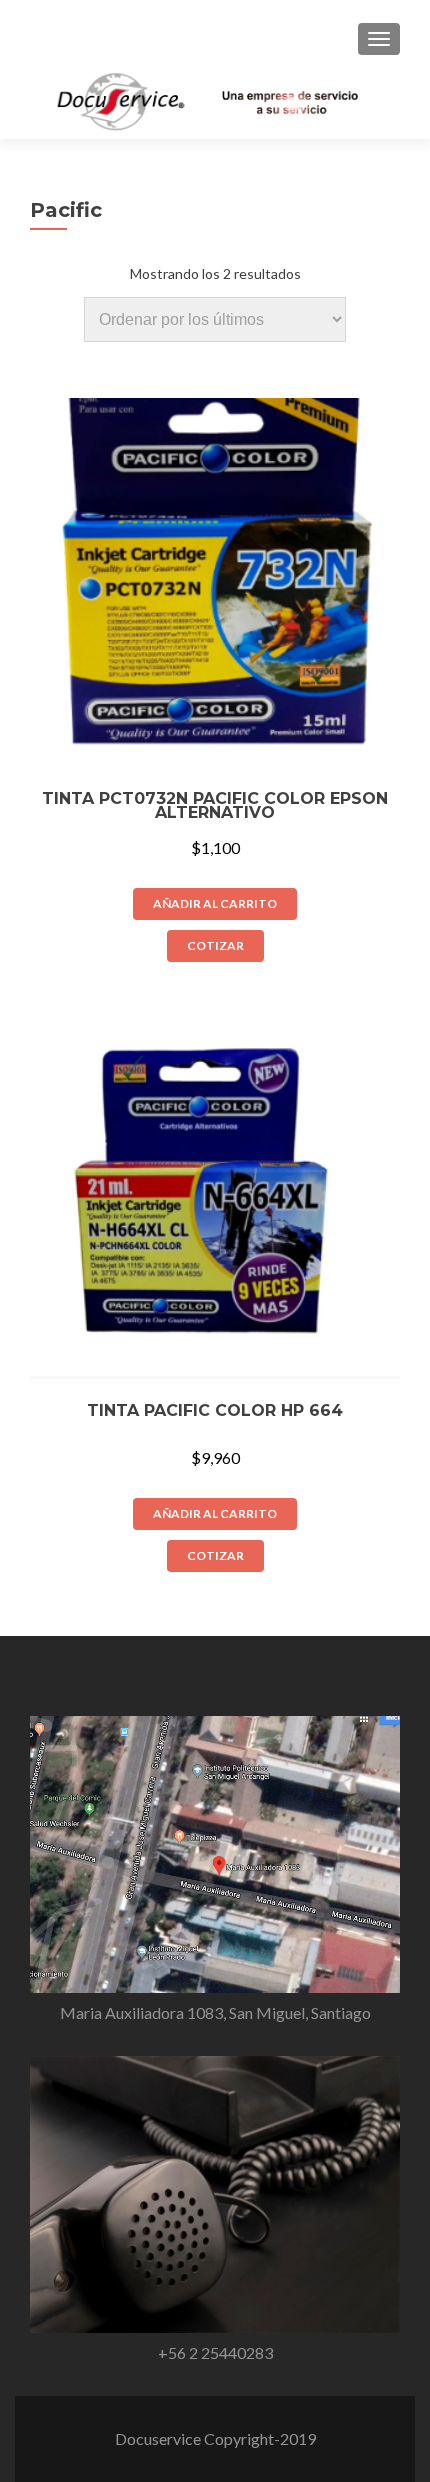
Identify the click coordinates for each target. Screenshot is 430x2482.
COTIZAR (215, 945)
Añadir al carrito (215, 903)
